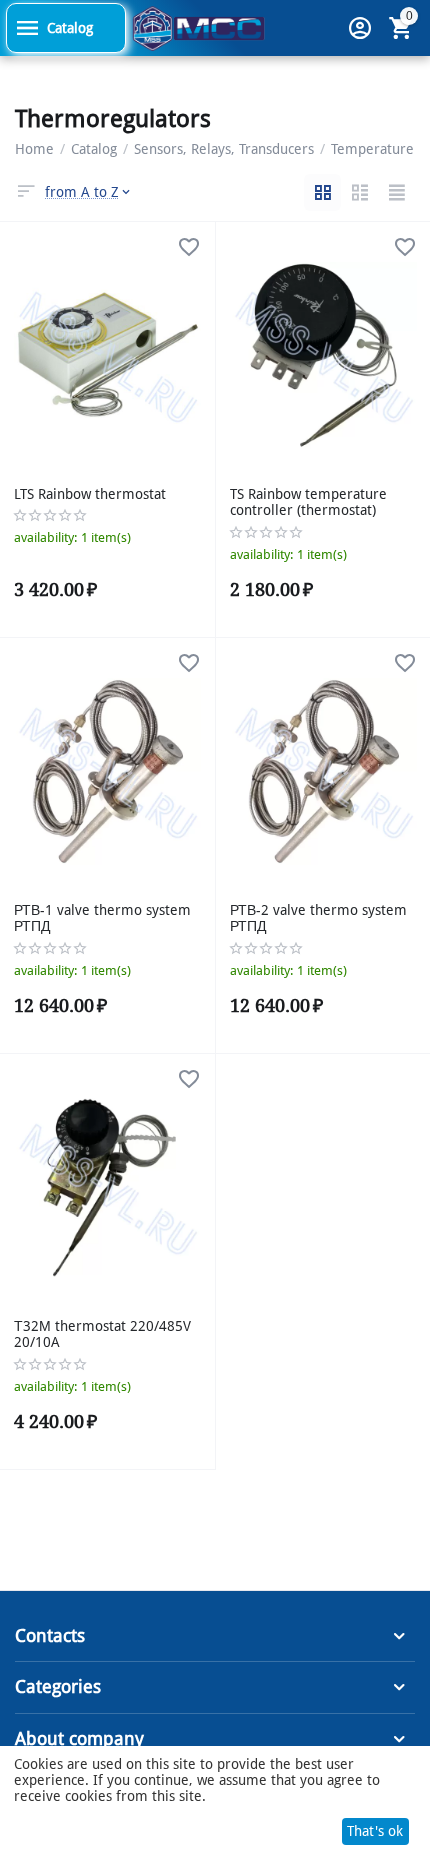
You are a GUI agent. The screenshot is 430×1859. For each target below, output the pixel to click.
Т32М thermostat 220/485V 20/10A (102, 1334)
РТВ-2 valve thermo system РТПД (318, 918)
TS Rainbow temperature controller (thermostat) (308, 502)
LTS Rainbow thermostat (90, 494)
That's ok (375, 1831)
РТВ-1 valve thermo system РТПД (102, 918)
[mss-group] (198, 27)
